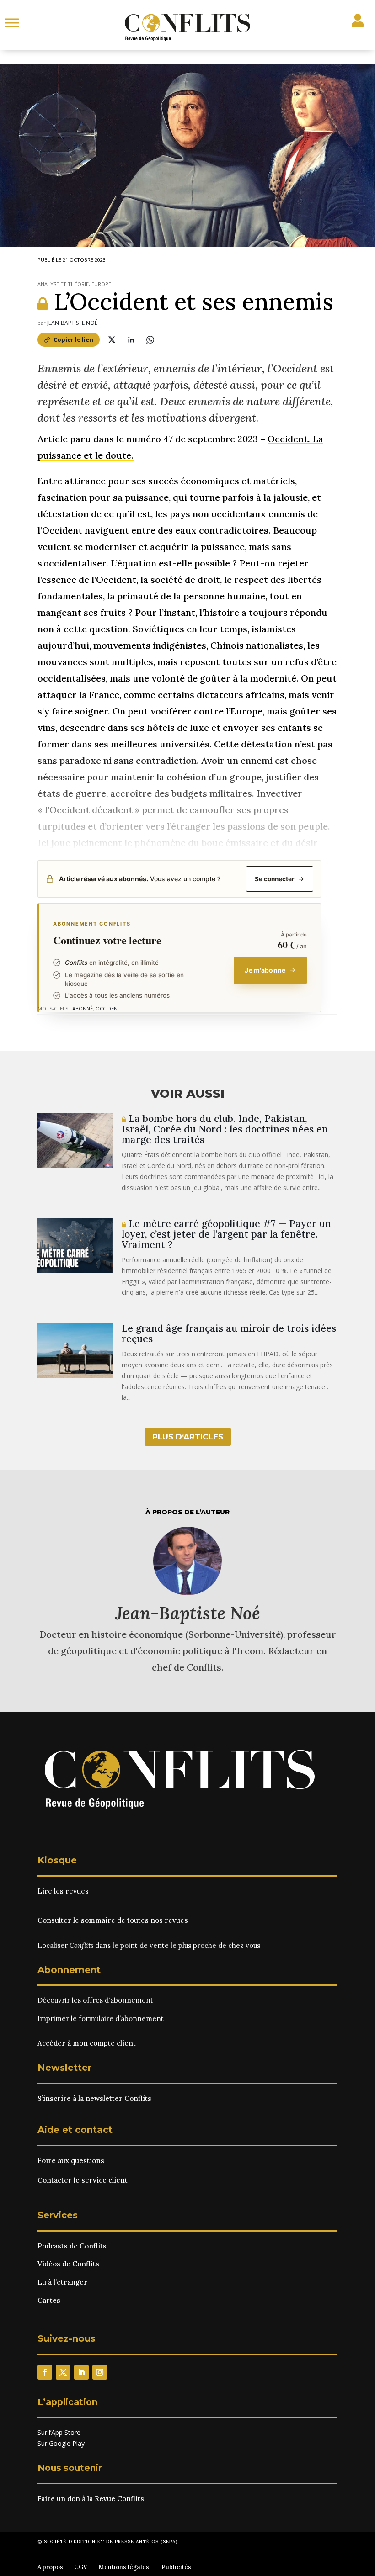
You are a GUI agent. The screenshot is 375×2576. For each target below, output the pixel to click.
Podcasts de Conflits (72, 2246)
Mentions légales (124, 2567)
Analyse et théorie (63, 284)
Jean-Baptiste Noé (72, 323)
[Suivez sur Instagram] (100, 2372)
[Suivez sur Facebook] (45, 2372)
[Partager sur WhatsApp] (150, 339)
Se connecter (275, 879)
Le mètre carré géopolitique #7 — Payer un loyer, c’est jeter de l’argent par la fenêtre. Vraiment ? (226, 1234)
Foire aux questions (71, 2161)
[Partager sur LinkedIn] (131, 339)
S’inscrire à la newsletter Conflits (94, 2098)
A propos (50, 2567)
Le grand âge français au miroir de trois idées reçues (229, 1333)
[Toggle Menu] (12, 23)
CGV (81, 2567)
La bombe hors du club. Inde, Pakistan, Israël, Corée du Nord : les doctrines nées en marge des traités (225, 1129)
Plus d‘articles (188, 1437)
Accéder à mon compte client (87, 2043)
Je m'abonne (265, 970)
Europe (101, 284)
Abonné (83, 1008)
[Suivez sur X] (63, 2372)
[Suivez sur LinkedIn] (81, 2372)
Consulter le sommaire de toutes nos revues (113, 1920)
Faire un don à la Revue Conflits (91, 2499)
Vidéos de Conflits (68, 2264)
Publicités (176, 2567)
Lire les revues (63, 1891)
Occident (108, 1008)
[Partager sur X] (112, 339)
